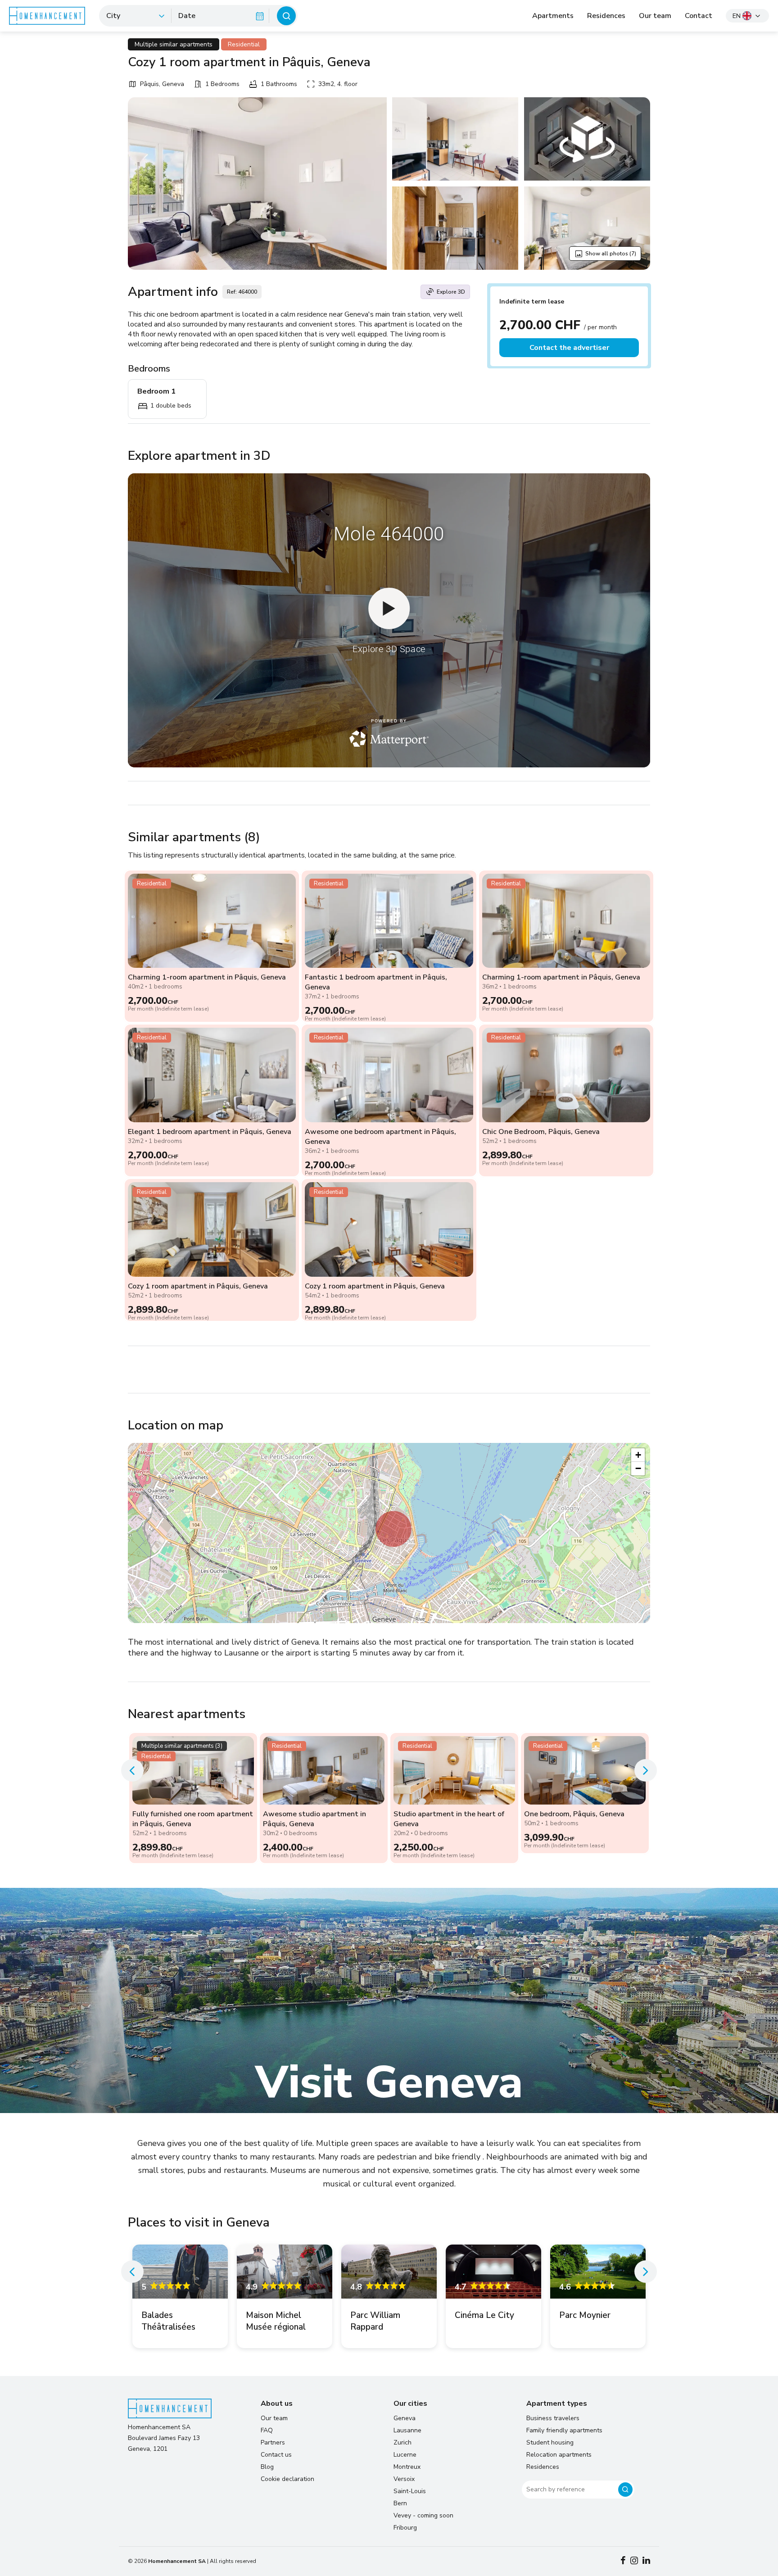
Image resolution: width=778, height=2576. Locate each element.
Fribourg (405, 2528)
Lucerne (405, 2455)
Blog (267, 2467)
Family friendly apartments (564, 2430)
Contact (699, 16)
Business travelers (553, 2418)
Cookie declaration (287, 2479)
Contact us (276, 2455)
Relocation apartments (559, 2455)
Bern (400, 2503)
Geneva (405, 2418)
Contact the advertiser (569, 348)
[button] (394, 1529)
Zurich (403, 2442)
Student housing (550, 2442)
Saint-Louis (410, 2491)
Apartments (553, 16)
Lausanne (407, 2430)
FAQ (267, 2430)
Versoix (404, 2479)
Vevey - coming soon (423, 2515)
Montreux (407, 2467)
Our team (655, 16)
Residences (606, 16)
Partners (273, 2442)
